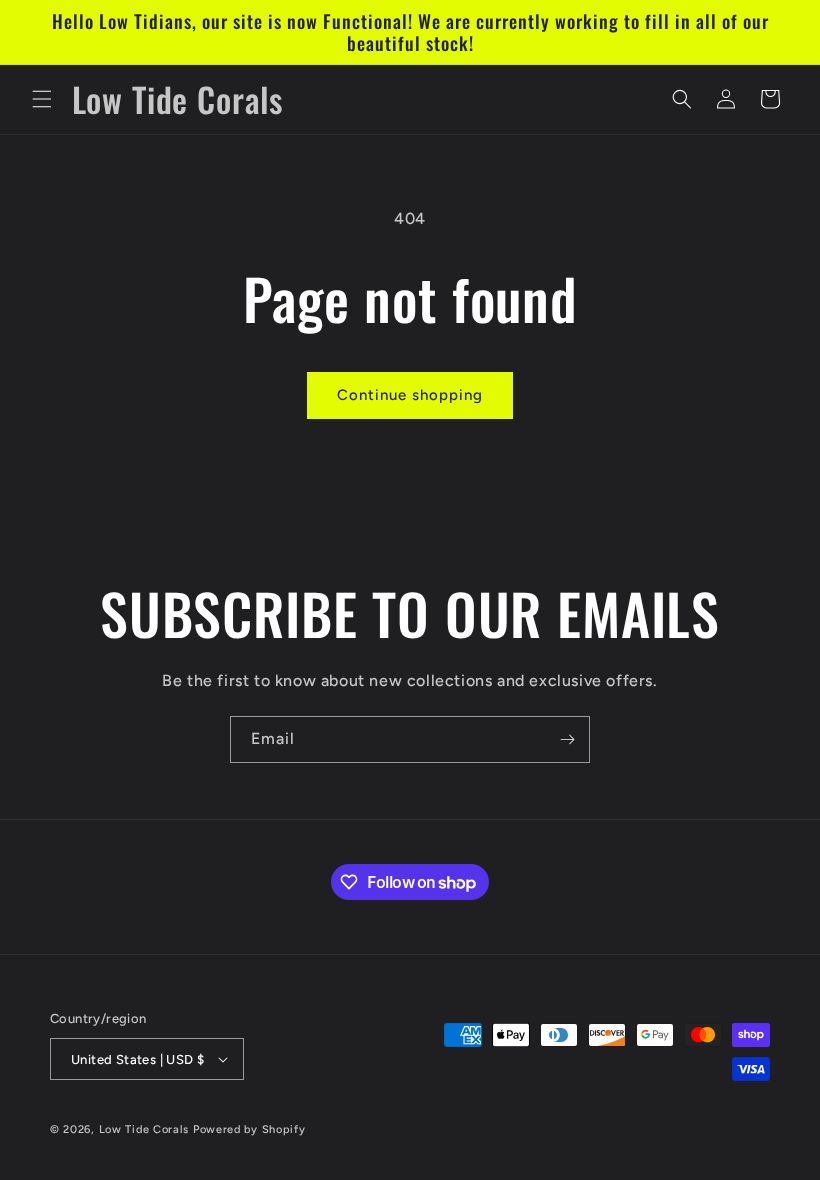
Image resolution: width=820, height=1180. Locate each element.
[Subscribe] (567, 739)
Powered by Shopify (249, 1129)
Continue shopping (410, 395)
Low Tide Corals (144, 1129)
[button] (42, 99)
